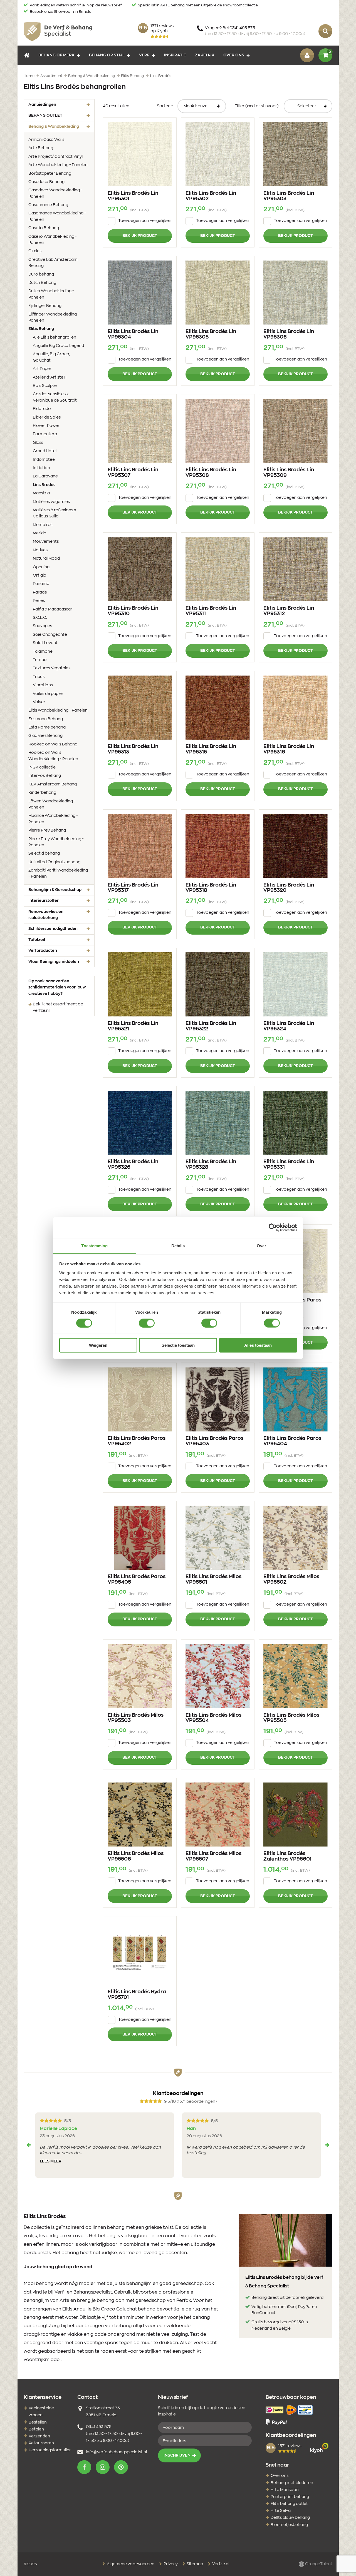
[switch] (147, 1323)
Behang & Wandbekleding (61, 127)
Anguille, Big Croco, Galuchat (51, 357)
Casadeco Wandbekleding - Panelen (55, 193)
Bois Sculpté (45, 386)
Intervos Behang (45, 776)
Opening (41, 567)
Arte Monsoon (285, 2490)
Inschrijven (177, 2455)
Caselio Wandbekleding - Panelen (53, 240)
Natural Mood (46, 559)
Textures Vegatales (52, 668)
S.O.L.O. (40, 618)
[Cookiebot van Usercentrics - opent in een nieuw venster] (273, 1228)
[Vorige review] (29, 2145)
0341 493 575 (99, 2427)
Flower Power (46, 426)
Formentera (45, 434)
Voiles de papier (48, 694)
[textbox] (308, 106)
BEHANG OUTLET (45, 116)
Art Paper (42, 369)
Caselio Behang (44, 228)
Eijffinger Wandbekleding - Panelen (54, 317)
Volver (39, 702)
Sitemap (194, 2564)
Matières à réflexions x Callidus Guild (55, 513)
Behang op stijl (107, 55)
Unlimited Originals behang (54, 862)
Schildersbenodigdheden (53, 929)
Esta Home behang (47, 727)
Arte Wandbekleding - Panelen (58, 165)
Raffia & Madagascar (53, 609)
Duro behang (41, 274)
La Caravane (45, 476)
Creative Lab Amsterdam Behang (53, 263)
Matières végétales (51, 502)
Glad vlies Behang (45, 736)
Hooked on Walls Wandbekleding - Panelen (53, 756)
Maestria (41, 493)
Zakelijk (205, 55)
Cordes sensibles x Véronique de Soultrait (55, 397)
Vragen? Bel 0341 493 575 (255, 31)
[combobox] (308, 106)
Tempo (40, 660)
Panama (41, 584)
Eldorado (42, 409)
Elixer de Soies (47, 417)
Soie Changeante (50, 635)
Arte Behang (41, 148)
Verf (144, 55)
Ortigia (39, 575)
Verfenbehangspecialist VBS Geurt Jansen (58, 31)
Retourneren (41, 2443)
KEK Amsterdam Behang (53, 784)
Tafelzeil (37, 940)
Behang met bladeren (292, 2483)
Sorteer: (165, 106)
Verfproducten (43, 951)
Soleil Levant (45, 643)
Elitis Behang (50, 329)
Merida (39, 533)
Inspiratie (175, 55)
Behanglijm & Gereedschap (55, 890)
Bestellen (38, 2422)
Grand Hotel (45, 451)
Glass (38, 443)
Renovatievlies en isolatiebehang (46, 915)
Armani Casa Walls (46, 140)
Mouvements (46, 542)
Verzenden (39, 2436)
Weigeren (98, 1345)
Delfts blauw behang (290, 2518)
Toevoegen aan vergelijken (145, 221)
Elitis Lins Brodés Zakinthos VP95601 (287, 1856)
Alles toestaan (258, 1345)
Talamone (43, 652)
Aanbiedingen (42, 105)
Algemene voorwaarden (130, 2564)
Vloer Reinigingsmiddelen (54, 962)
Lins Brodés (53, 485)
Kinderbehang (42, 793)
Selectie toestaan (178, 1345)
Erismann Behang (46, 719)
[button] (84, 2467)
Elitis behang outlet (289, 2504)
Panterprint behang (290, 2497)
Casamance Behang (48, 205)
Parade (40, 592)
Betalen (36, 2429)
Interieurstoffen (44, 901)
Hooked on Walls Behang (53, 744)
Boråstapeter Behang (50, 174)
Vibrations (43, 685)
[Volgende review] (327, 2145)
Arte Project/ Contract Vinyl (55, 157)
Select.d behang (44, 853)
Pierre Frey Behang (47, 830)
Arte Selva (281, 2511)
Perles (39, 601)
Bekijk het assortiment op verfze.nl (58, 1007)
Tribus (39, 677)
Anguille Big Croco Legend (58, 346)
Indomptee (44, 460)
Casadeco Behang (46, 182)
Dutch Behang (42, 283)
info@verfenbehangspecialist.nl (116, 2452)
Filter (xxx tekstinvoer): (257, 106)
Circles (35, 251)
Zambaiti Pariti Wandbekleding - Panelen (58, 873)
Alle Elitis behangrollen (55, 337)
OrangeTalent (318, 2564)
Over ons (234, 55)
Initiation (41, 468)
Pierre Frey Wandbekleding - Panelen (56, 842)
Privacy (170, 2564)
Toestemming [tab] (94, 1246)
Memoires (43, 525)
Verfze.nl (220, 2564)
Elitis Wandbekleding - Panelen (58, 710)
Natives (40, 550)
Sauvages (42, 626)
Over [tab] (261, 1246)
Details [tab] (178, 1246)
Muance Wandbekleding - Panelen (53, 819)
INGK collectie (42, 767)
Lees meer (51, 2161)
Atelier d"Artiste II (50, 377)
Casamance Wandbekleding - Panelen (57, 216)
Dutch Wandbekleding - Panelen (51, 294)
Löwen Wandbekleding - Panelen (52, 804)
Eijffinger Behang (45, 306)
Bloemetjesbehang (289, 2525)
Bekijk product (140, 236)
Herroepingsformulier (50, 2450)
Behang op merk (56, 55)
